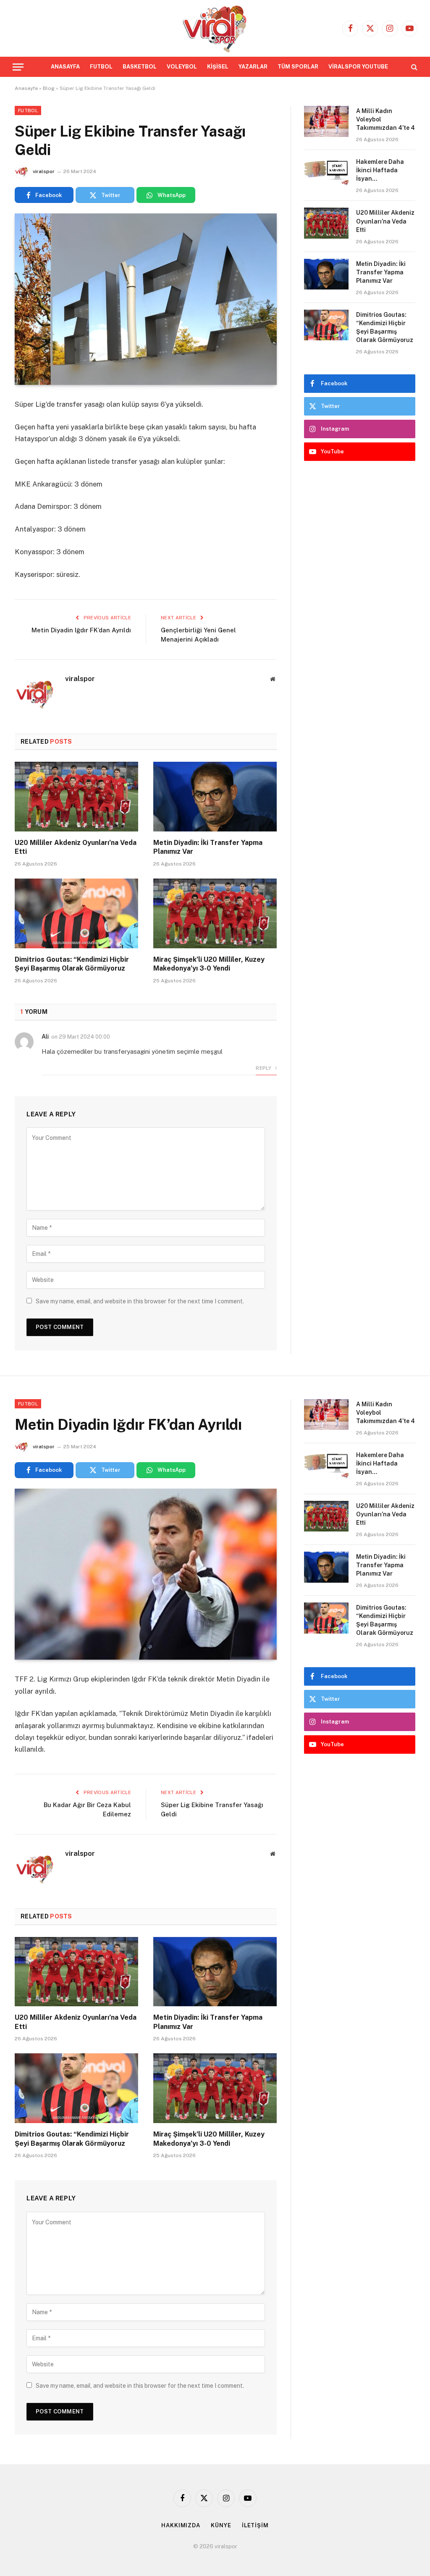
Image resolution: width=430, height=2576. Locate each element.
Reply (264, 1068)
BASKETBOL (140, 67)
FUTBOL (101, 67)
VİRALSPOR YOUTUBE (358, 67)
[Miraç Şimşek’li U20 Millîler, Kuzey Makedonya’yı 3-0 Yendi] (215, 913)
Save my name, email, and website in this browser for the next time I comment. (140, 1301)
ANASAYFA (65, 67)
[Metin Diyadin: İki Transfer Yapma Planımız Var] (215, 796)
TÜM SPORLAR (298, 67)
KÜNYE (221, 2525)
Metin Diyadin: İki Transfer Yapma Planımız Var (208, 847)
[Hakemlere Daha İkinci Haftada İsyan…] (326, 172)
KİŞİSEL (218, 67)
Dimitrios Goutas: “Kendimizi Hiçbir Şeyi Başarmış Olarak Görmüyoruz (72, 964)
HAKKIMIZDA (181, 2525)
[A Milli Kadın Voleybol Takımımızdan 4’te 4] (326, 121)
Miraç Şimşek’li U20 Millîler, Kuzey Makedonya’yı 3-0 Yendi (209, 964)
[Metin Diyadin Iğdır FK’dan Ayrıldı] (146, 1574)
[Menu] (18, 67)
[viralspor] (215, 28)
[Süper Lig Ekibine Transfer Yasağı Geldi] (146, 299)
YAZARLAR (253, 67)
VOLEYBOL (182, 67)
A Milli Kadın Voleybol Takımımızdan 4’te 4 (385, 119)
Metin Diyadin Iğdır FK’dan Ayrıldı (81, 630)
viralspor (44, 171)
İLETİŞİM (255, 2525)
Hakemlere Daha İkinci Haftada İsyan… (380, 170)
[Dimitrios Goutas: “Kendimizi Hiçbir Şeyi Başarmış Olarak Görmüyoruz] (76, 913)
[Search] (413, 67)
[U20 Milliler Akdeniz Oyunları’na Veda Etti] (76, 796)
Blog (49, 88)
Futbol (28, 111)
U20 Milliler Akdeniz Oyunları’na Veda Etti (76, 847)
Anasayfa (26, 88)
